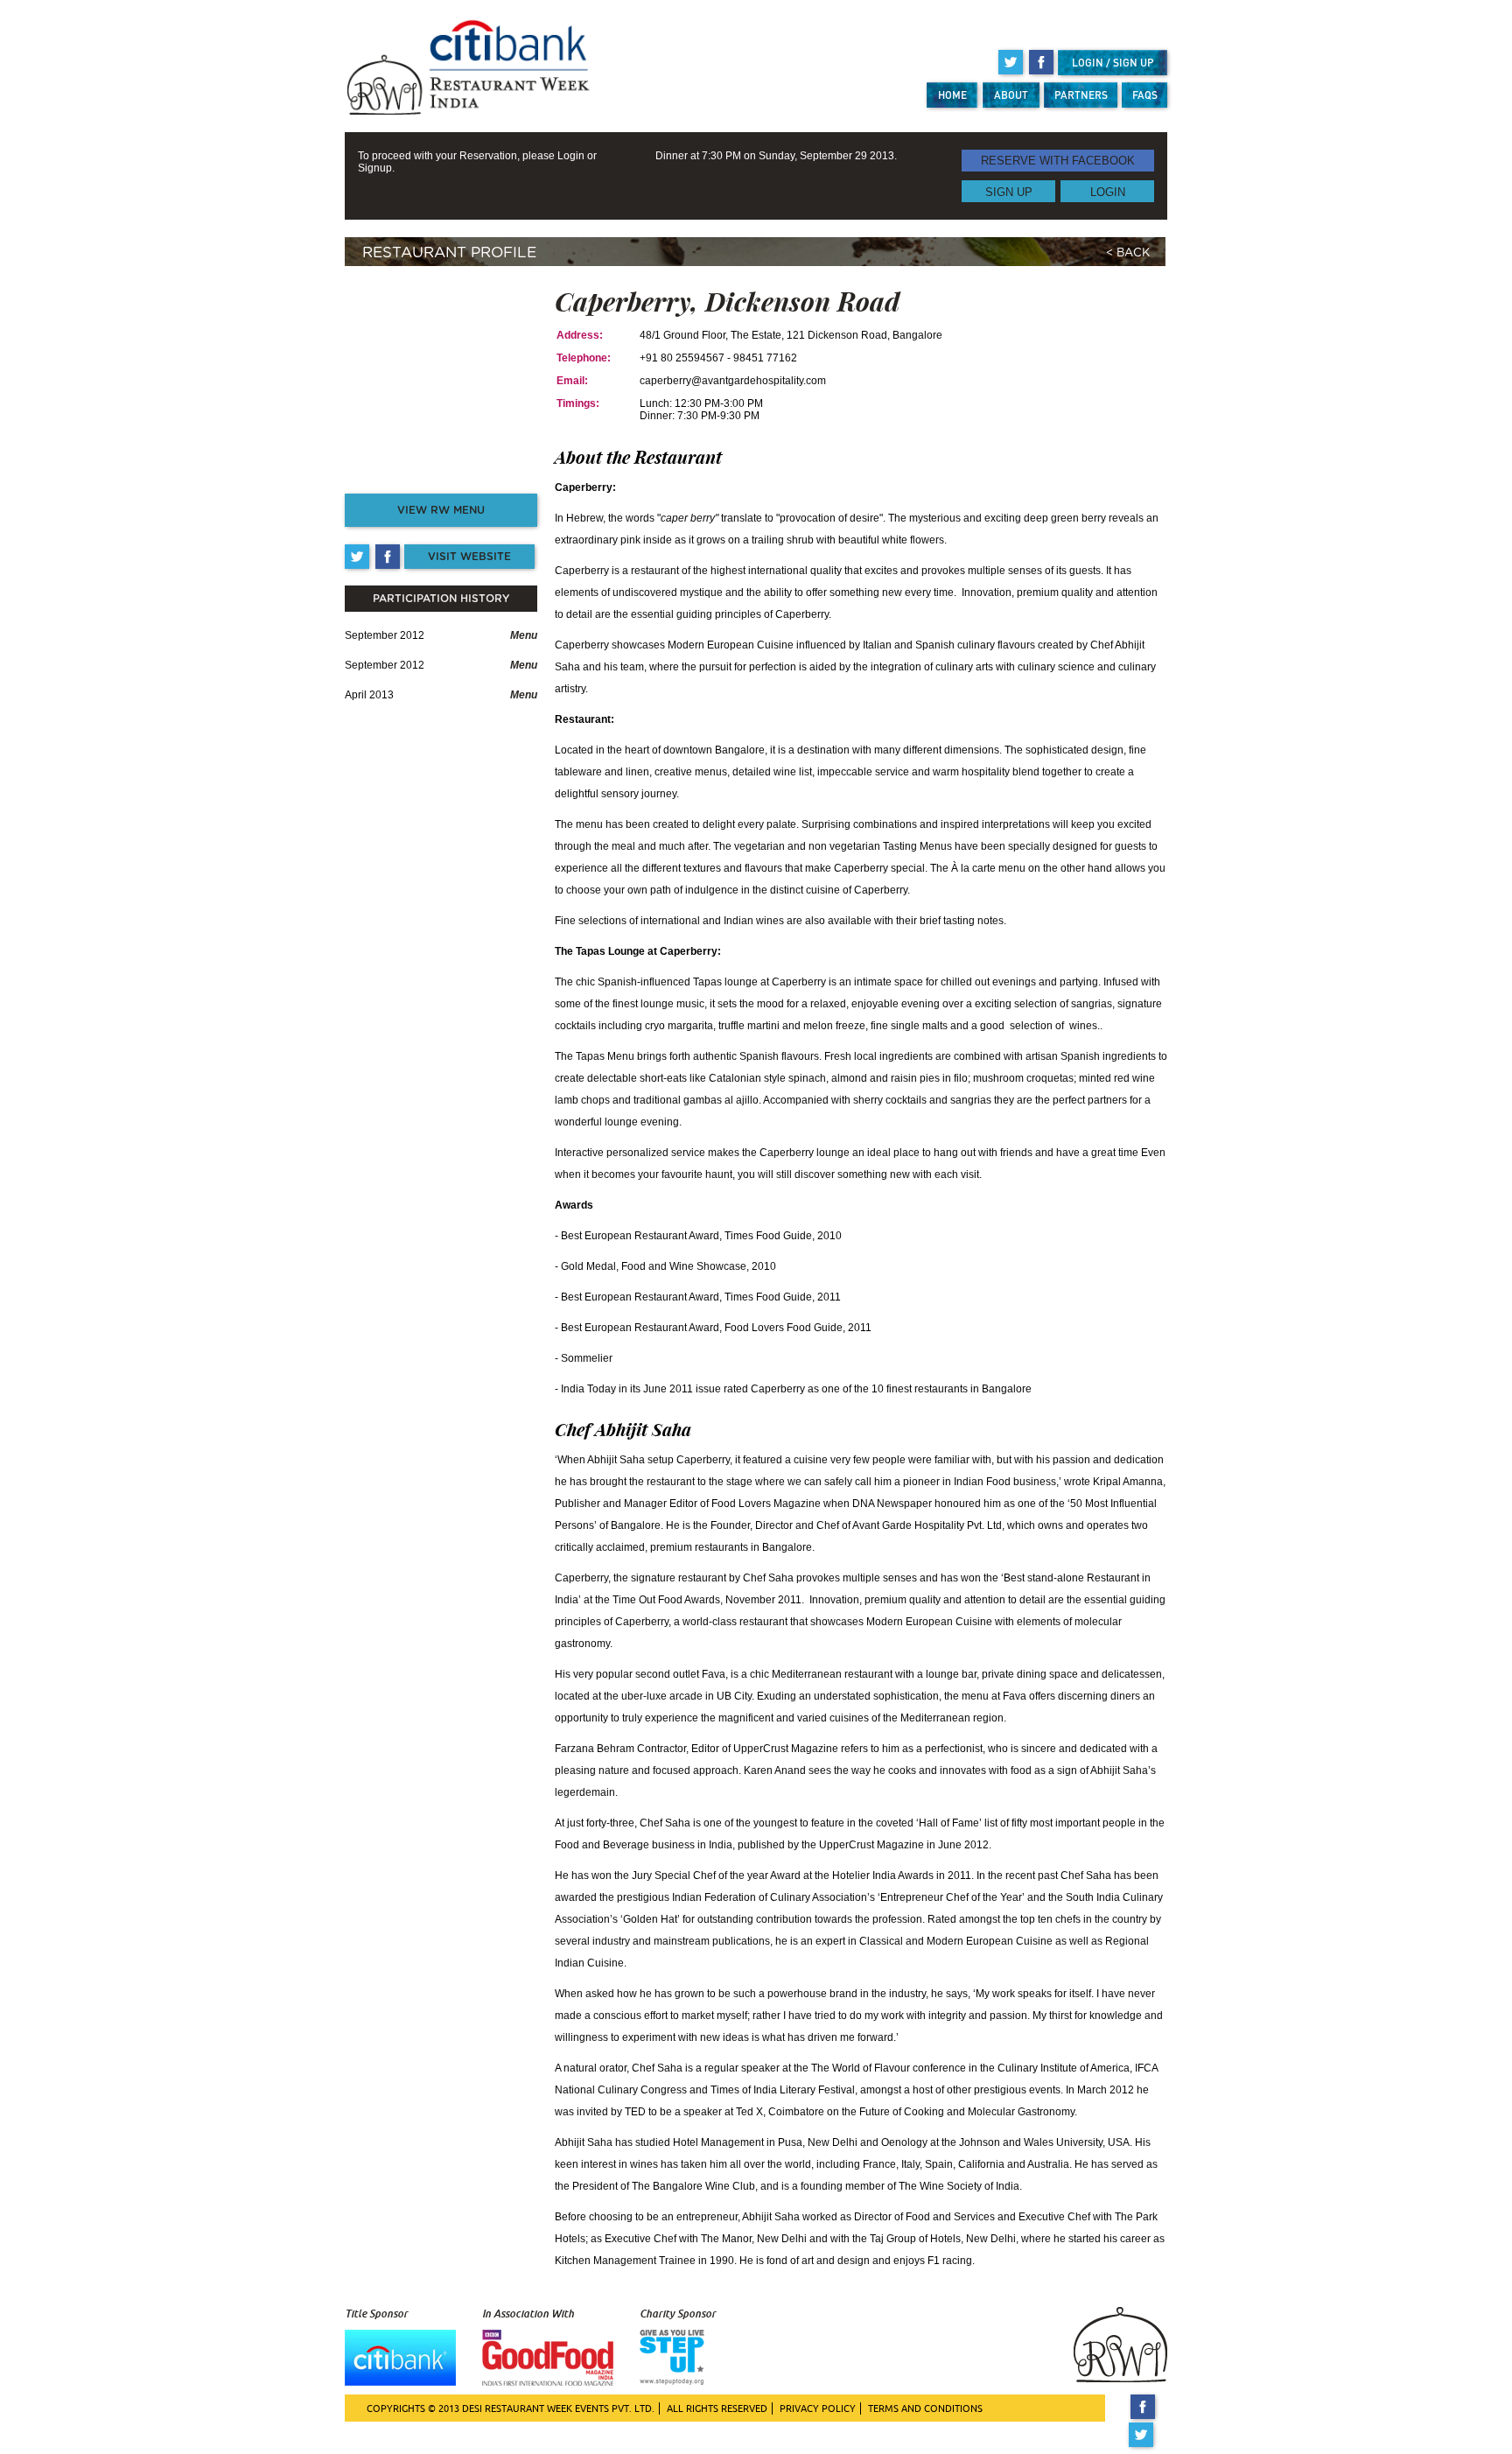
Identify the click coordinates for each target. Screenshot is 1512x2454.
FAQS (1145, 95)
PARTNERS (1081, 95)
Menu (524, 635)
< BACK (1128, 253)
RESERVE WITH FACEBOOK (1058, 161)
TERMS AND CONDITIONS (925, 2408)
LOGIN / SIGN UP (1113, 63)
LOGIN (1108, 191)
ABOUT (1011, 95)
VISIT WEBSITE (469, 557)
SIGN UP (1009, 191)
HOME (952, 95)
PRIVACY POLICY (818, 2408)
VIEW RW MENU (441, 510)
